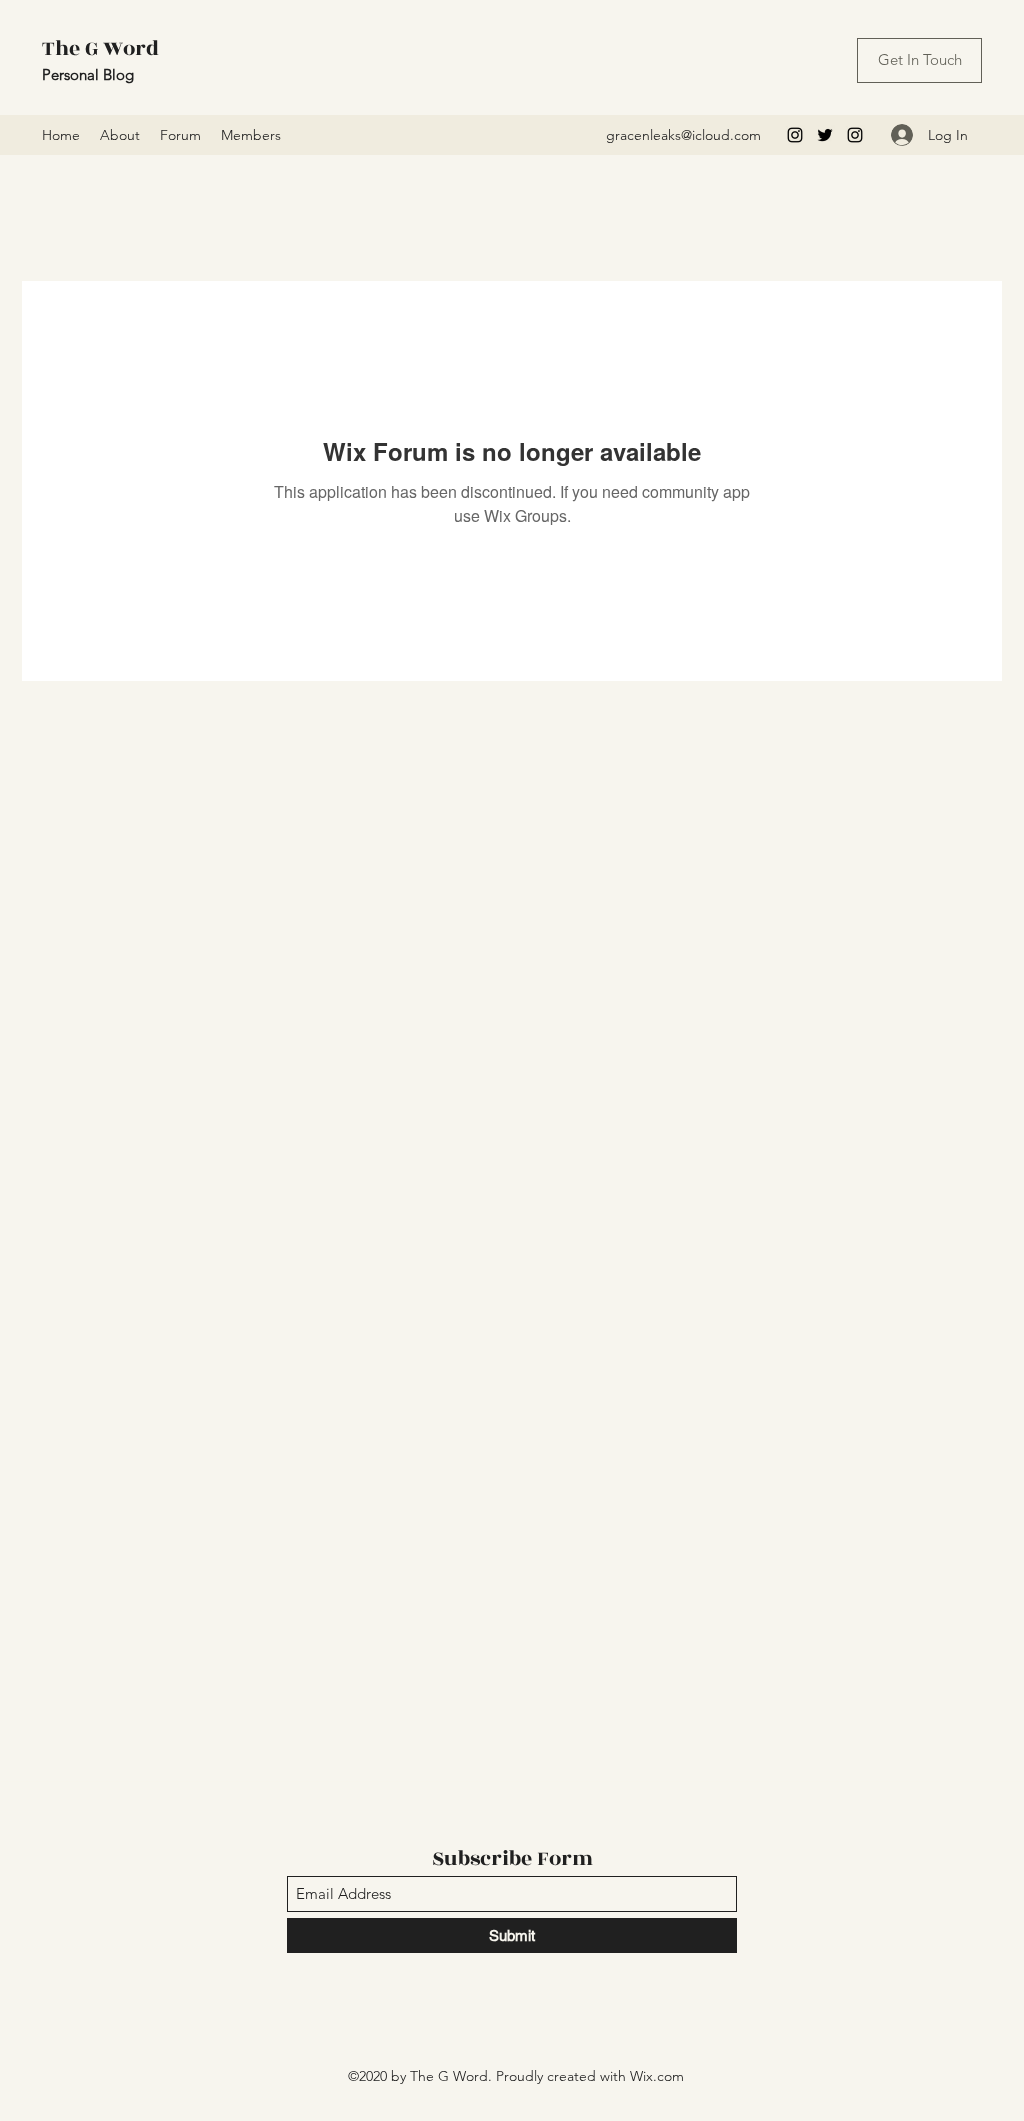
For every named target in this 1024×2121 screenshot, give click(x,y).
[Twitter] (825, 135)
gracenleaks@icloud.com (683, 135)
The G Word (100, 48)
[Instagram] (795, 135)
